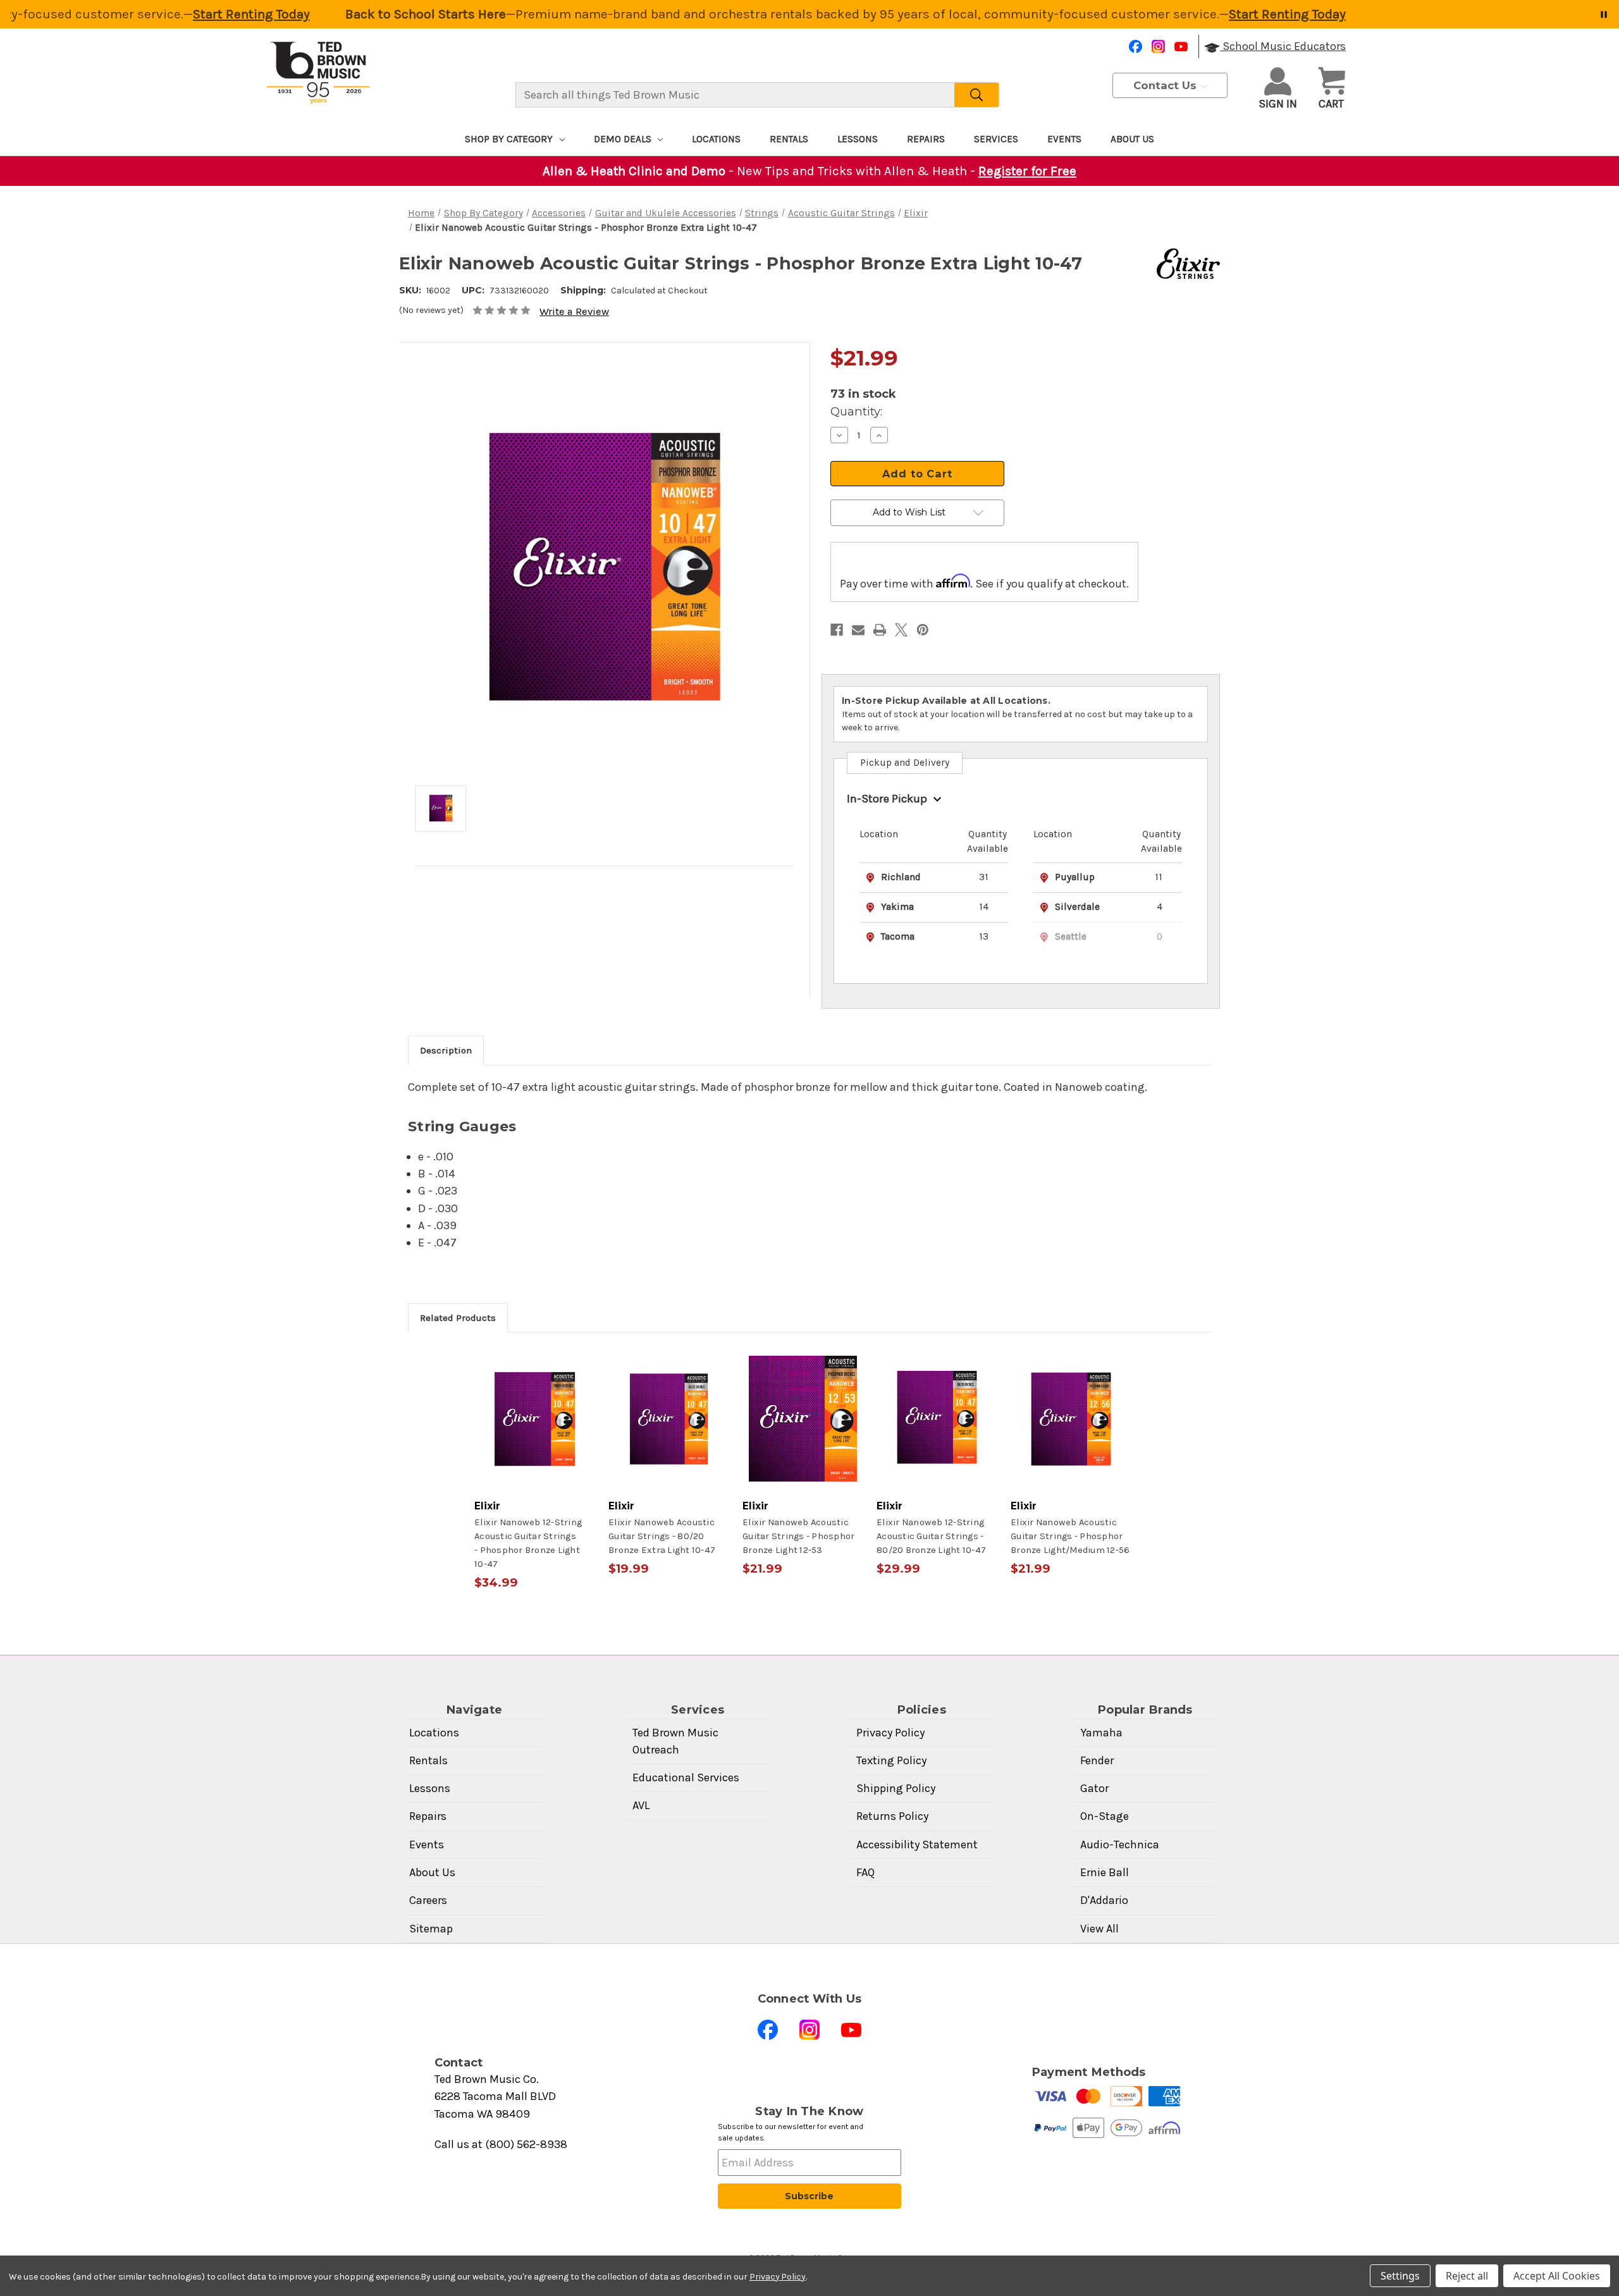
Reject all (1467, 2276)
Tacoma (898, 936)
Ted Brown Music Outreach (675, 1741)
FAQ (865, 1872)
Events (1064, 139)
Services (996, 139)
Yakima (897, 907)
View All (1099, 1929)
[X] (901, 630)
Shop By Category (509, 139)
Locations (716, 139)
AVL (641, 1805)
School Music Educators (1283, 46)
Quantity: (856, 411)
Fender (1097, 1760)
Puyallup (1075, 877)
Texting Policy (891, 1760)
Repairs (926, 139)
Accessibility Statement (917, 1845)
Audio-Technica (1120, 1845)
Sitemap (431, 1929)
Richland (901, 877)
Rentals (789, 139)
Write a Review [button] (574, 311)
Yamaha (1101, 1733)
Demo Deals (623, 139)
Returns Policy (892, 1816)
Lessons (858, 139)
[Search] (977, 95)
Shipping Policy (896, 1788)
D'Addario (1104, 1900)
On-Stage (1105, 1816)
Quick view (535, 1419)
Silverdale (1077, 907)
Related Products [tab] (458, 1318)
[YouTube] (1181, 46)
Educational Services (686, 1777)
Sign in (1278, 104)
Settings (1400, 2276)
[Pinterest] (923, 630)
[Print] (880, 630)
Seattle (1071, 936)
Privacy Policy (890, 1733)
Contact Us (1167, 85)
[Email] (858, 630)
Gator (1094, 1788)
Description (446, 1050)
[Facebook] (1136, 46)
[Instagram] (1158, 46)
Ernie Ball (1105, 1872)
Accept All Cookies (1557, 2276)
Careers (428, 1900)
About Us (1132, 139)
